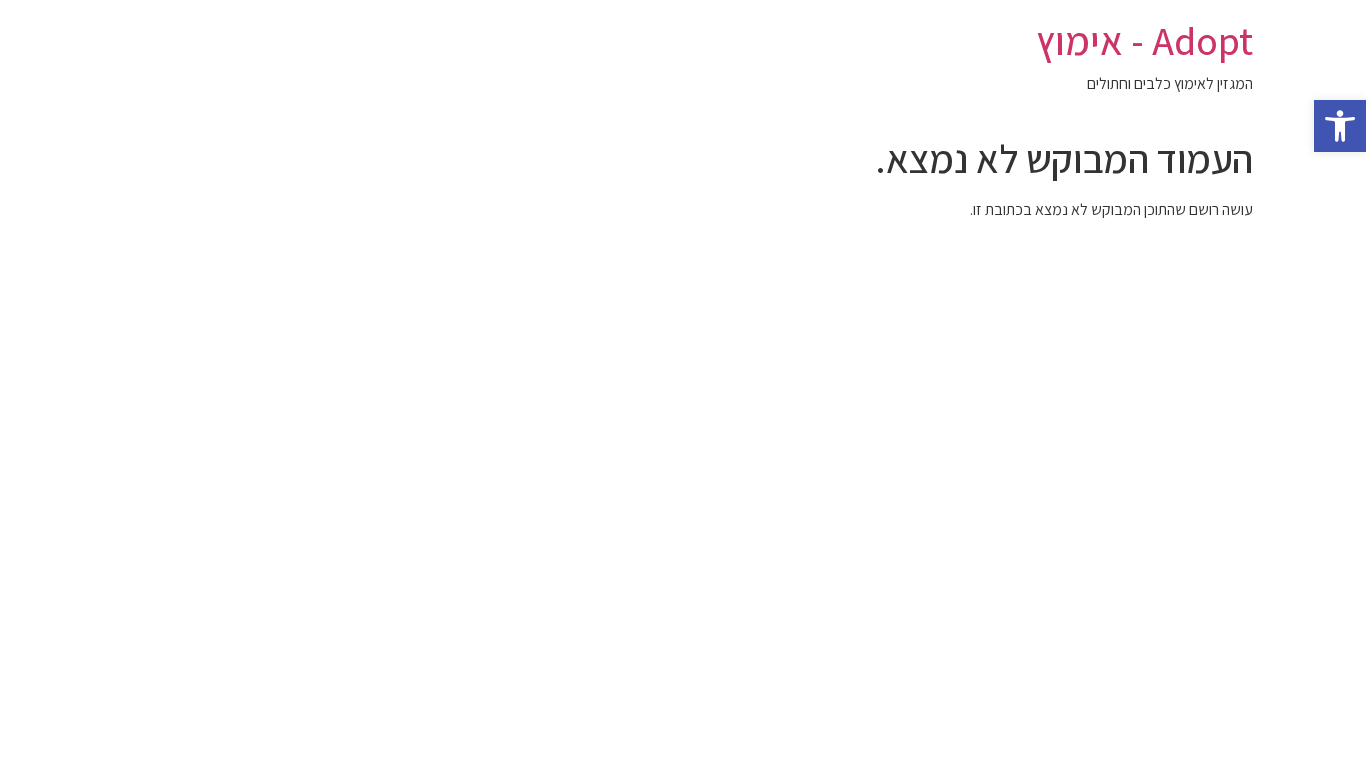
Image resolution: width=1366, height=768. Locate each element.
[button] (1340, 126)
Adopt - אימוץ (1144, 40)
